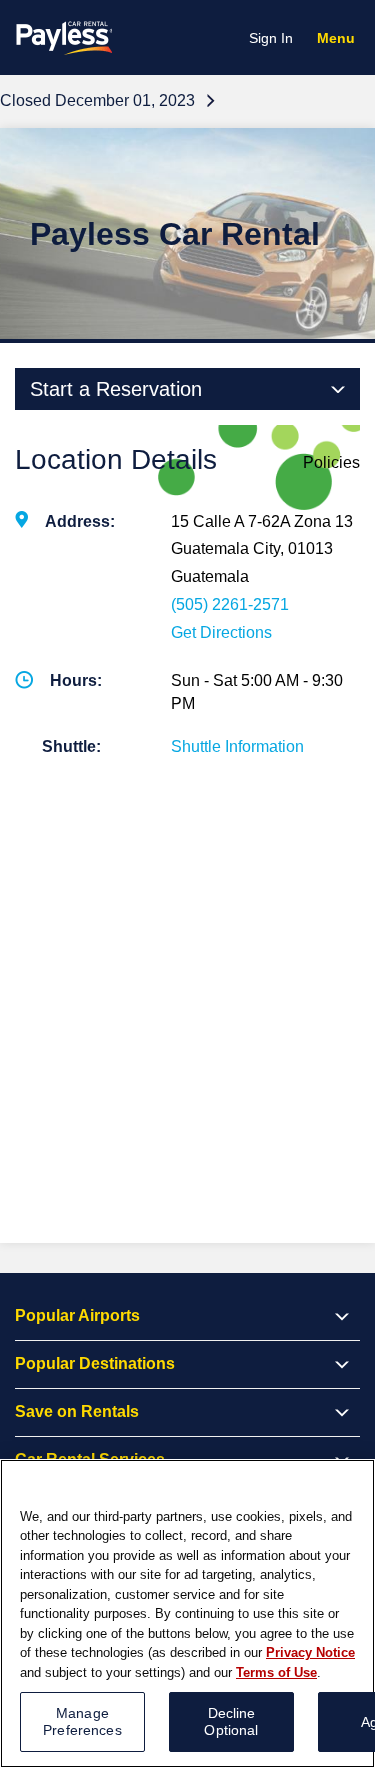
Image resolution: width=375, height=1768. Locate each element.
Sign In (271, 38)
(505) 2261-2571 (230, 604)
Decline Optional (231, 1721)
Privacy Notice (310, 1652)
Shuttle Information (237, 746)
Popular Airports (77, 1315)
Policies (331, 462)
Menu (340, 41)
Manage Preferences (82, 1721)
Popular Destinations (95, 1363)
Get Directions (221, 632)
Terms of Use (276, 1672)
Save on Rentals (77, 1411)
